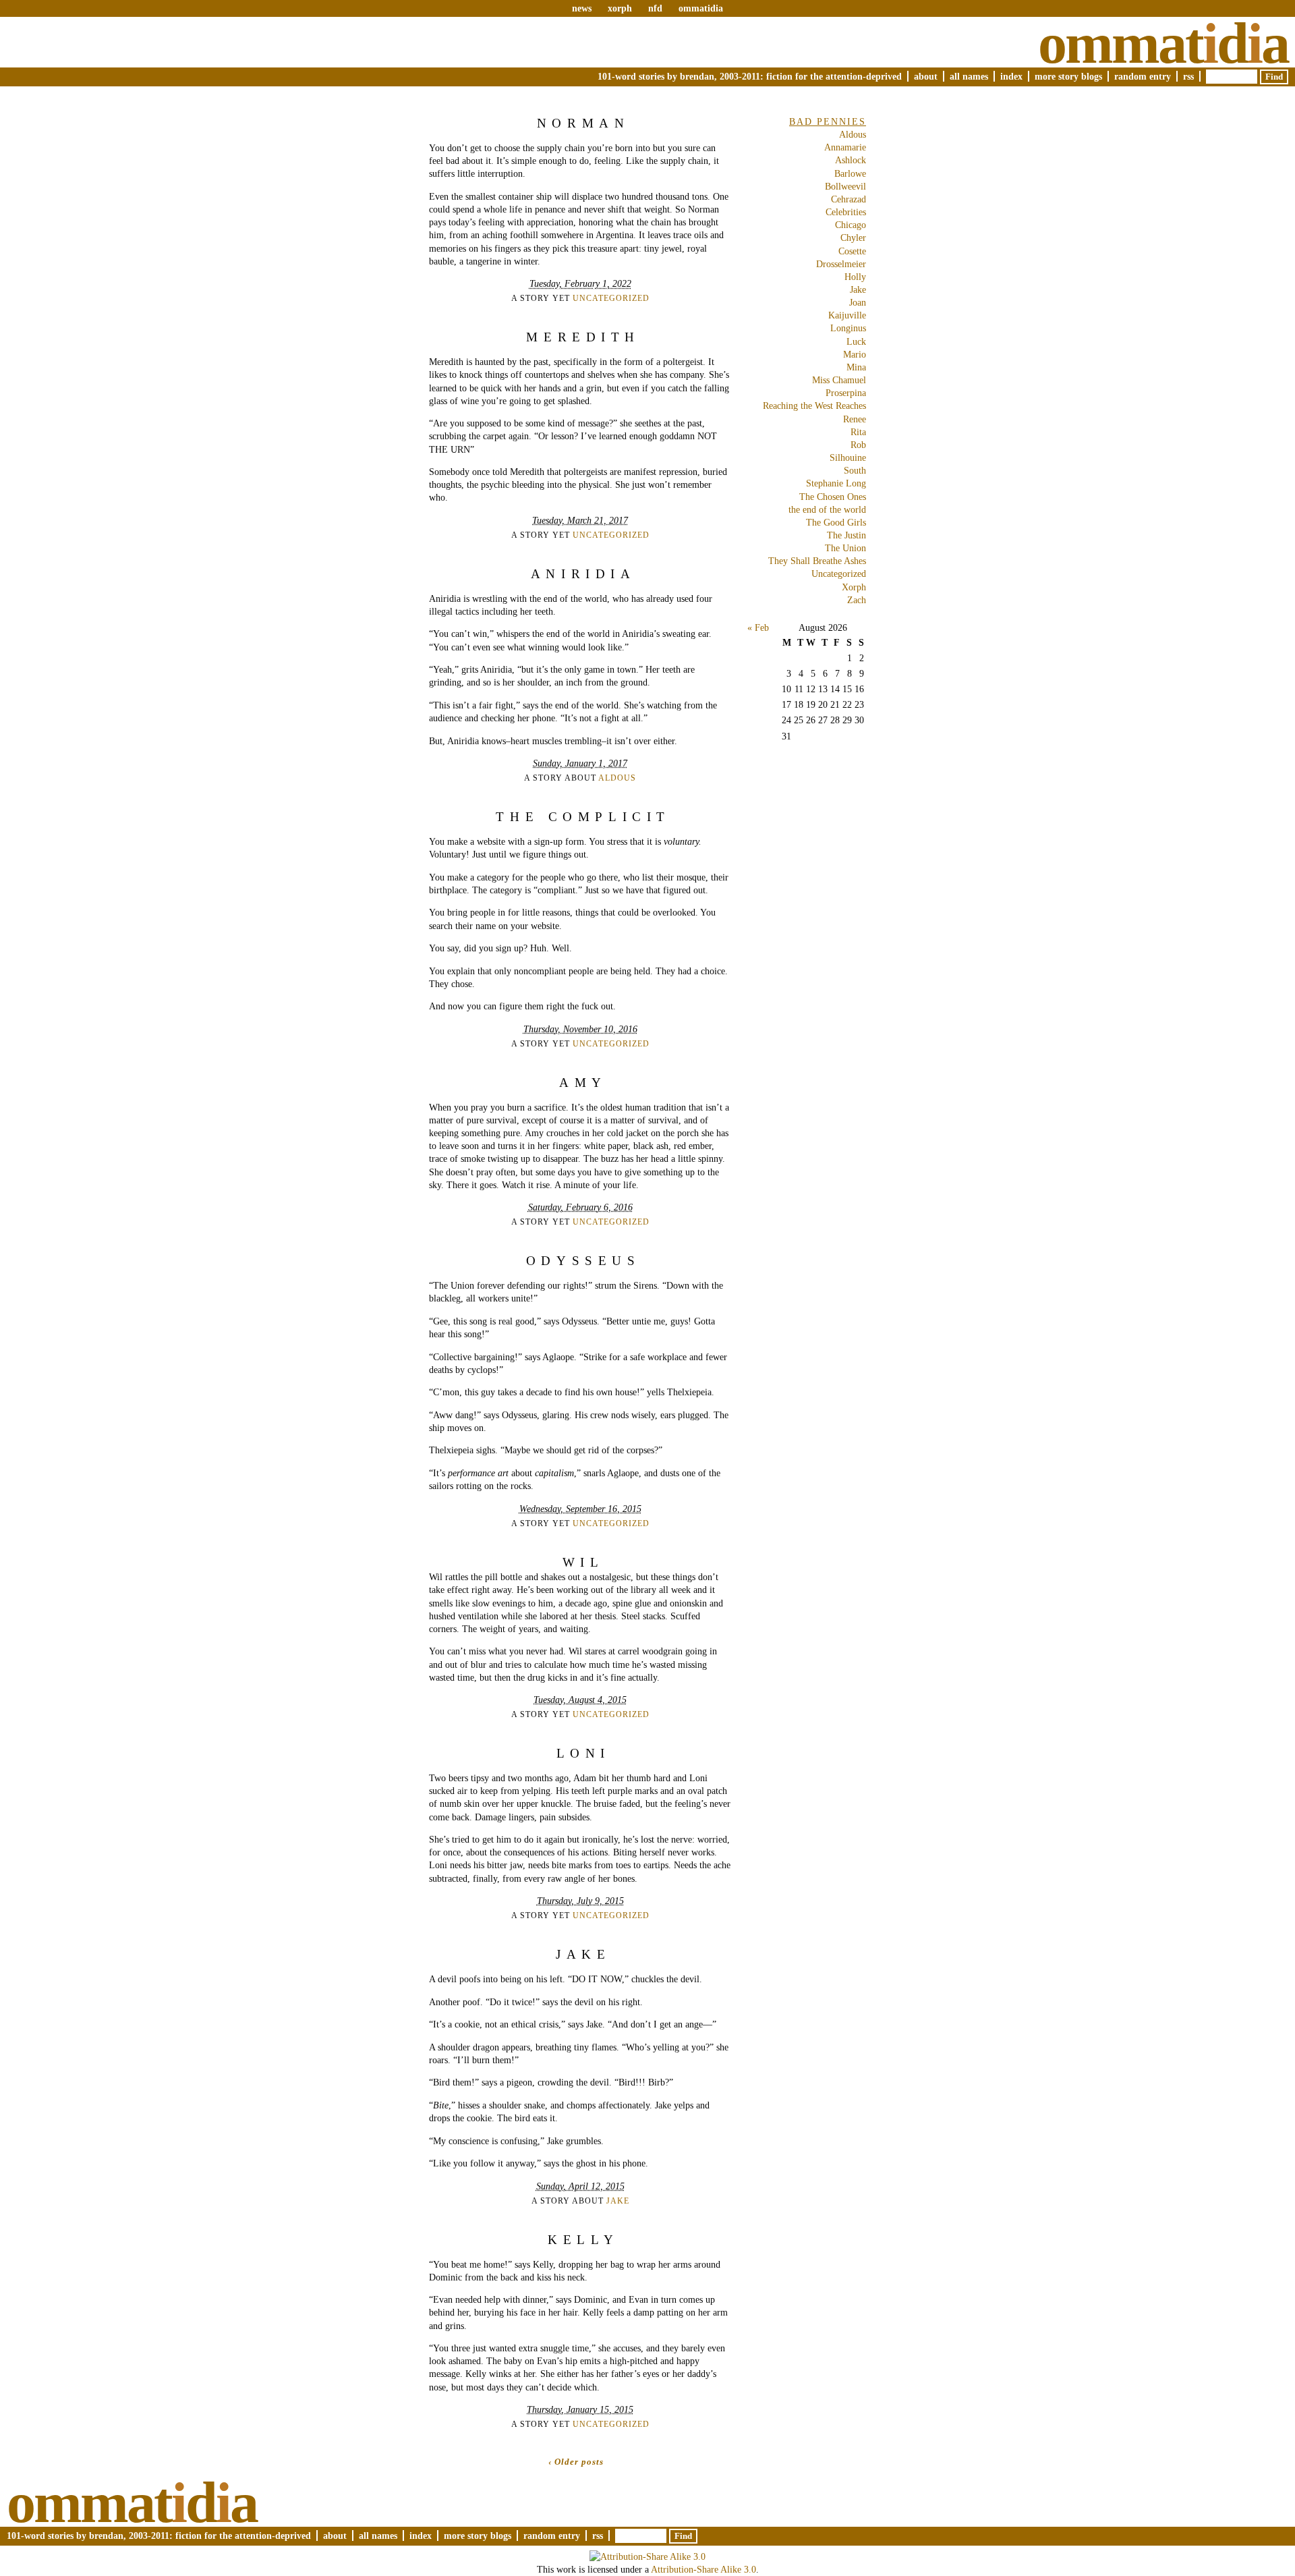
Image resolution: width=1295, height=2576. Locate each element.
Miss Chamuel (839, 380)
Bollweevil (845, 186)
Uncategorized (611, 298)
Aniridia (583, 574)
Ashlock (851, 160)
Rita (858, 432)
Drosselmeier (841, 264)
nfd (655, 8)
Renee (855, 419)
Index (1011, 76)
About (926, 76)
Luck (856, 341)
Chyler (853, 237)
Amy (583, 1083)
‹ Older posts (576, 2462)
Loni (583, 1753)
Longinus (848, 328)
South (855, 470)
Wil (583, 1562)
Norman (583, 123)
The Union (845, 548)
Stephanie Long (836, 483)
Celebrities (846, 212)
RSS (1188, 76)
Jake (583, 1954)
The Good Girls (836, 522)
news (582, 8)
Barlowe (850, 173)
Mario (855, 354)
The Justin (846, 535)
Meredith (583, 337)
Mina (856, 367)
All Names (969, 76)
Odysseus (583, 1261)
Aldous (617, 778)
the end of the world (827, 509)
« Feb (758, 627)
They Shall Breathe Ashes (817, 561)
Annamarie (845, 147)
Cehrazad (848, 199)
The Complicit (583, 817)
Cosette (852, 251)
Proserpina (846, 393)
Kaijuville (847, 315)
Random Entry (1143, 76)
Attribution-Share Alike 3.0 (703, 2569)
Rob (858, 445)
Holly (855, 277)
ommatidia (701, 8)
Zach (857, 600)
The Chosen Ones (833, 497)
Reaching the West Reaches (814, 405)
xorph (620, 8)
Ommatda (1163, 43)
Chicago (851, 225)
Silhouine (848, 457)
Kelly (583, 2240)
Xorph (854, 587)
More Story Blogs (1068, 76)
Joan (858, 302)
